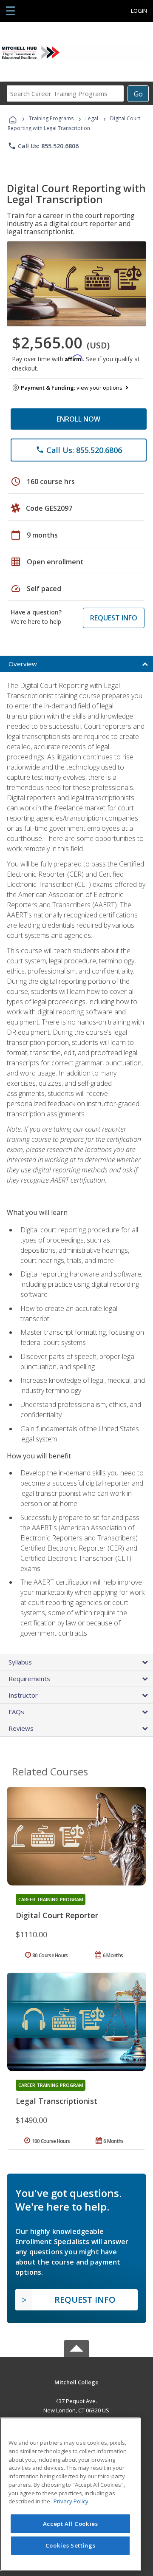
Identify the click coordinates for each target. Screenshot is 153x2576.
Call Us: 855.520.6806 (43, 146)
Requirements (29, 1679)
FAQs (16, 1712)
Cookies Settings (71, 2545)
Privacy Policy (71, 2501)
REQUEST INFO (114, 618)
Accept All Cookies (71, 2524)
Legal (92, 118)
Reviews (21, 1728)
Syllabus (20, 1662)
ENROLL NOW (78, 419)
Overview (23, 664)
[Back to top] (76, 2382)
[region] (70, 2494)
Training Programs (51, 118)
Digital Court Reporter (57, 1915)
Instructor (23, 1695)
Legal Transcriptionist (57, 2101)
